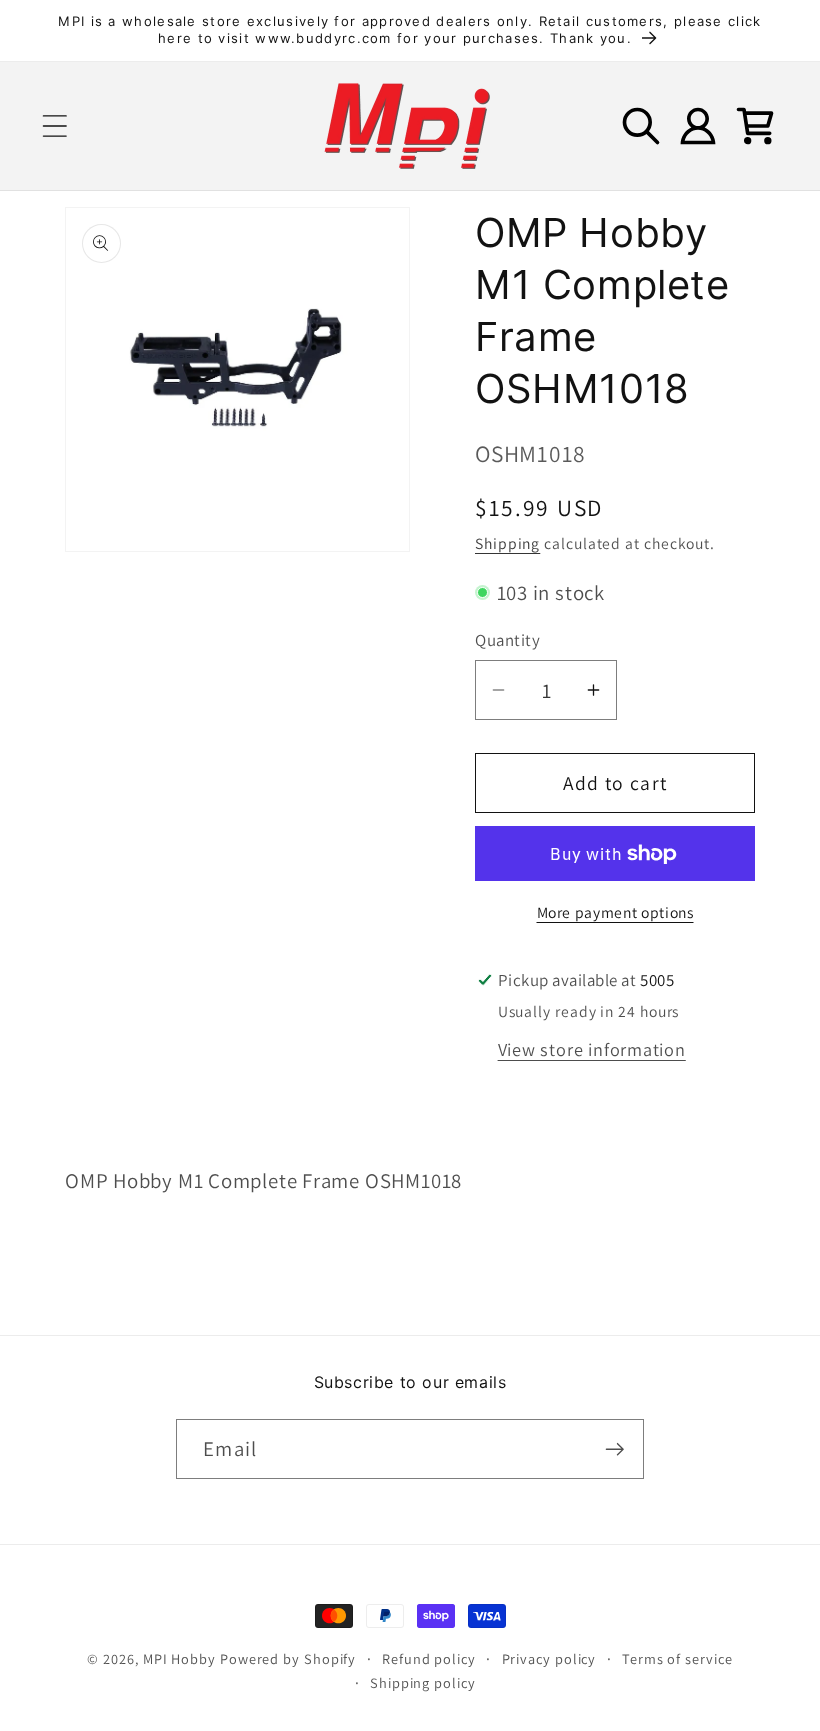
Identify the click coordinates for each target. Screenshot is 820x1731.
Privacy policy (549, 1658)
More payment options (615, 912)
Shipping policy (423, 1682)
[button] (54, 125)
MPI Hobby (179, 1658)
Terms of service (677, 1658)
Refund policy (429, 1658)
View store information (592, 1049)
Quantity (507, 640)
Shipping (507, 543)
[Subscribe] (614, 1449)
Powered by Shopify (288, 1658)
